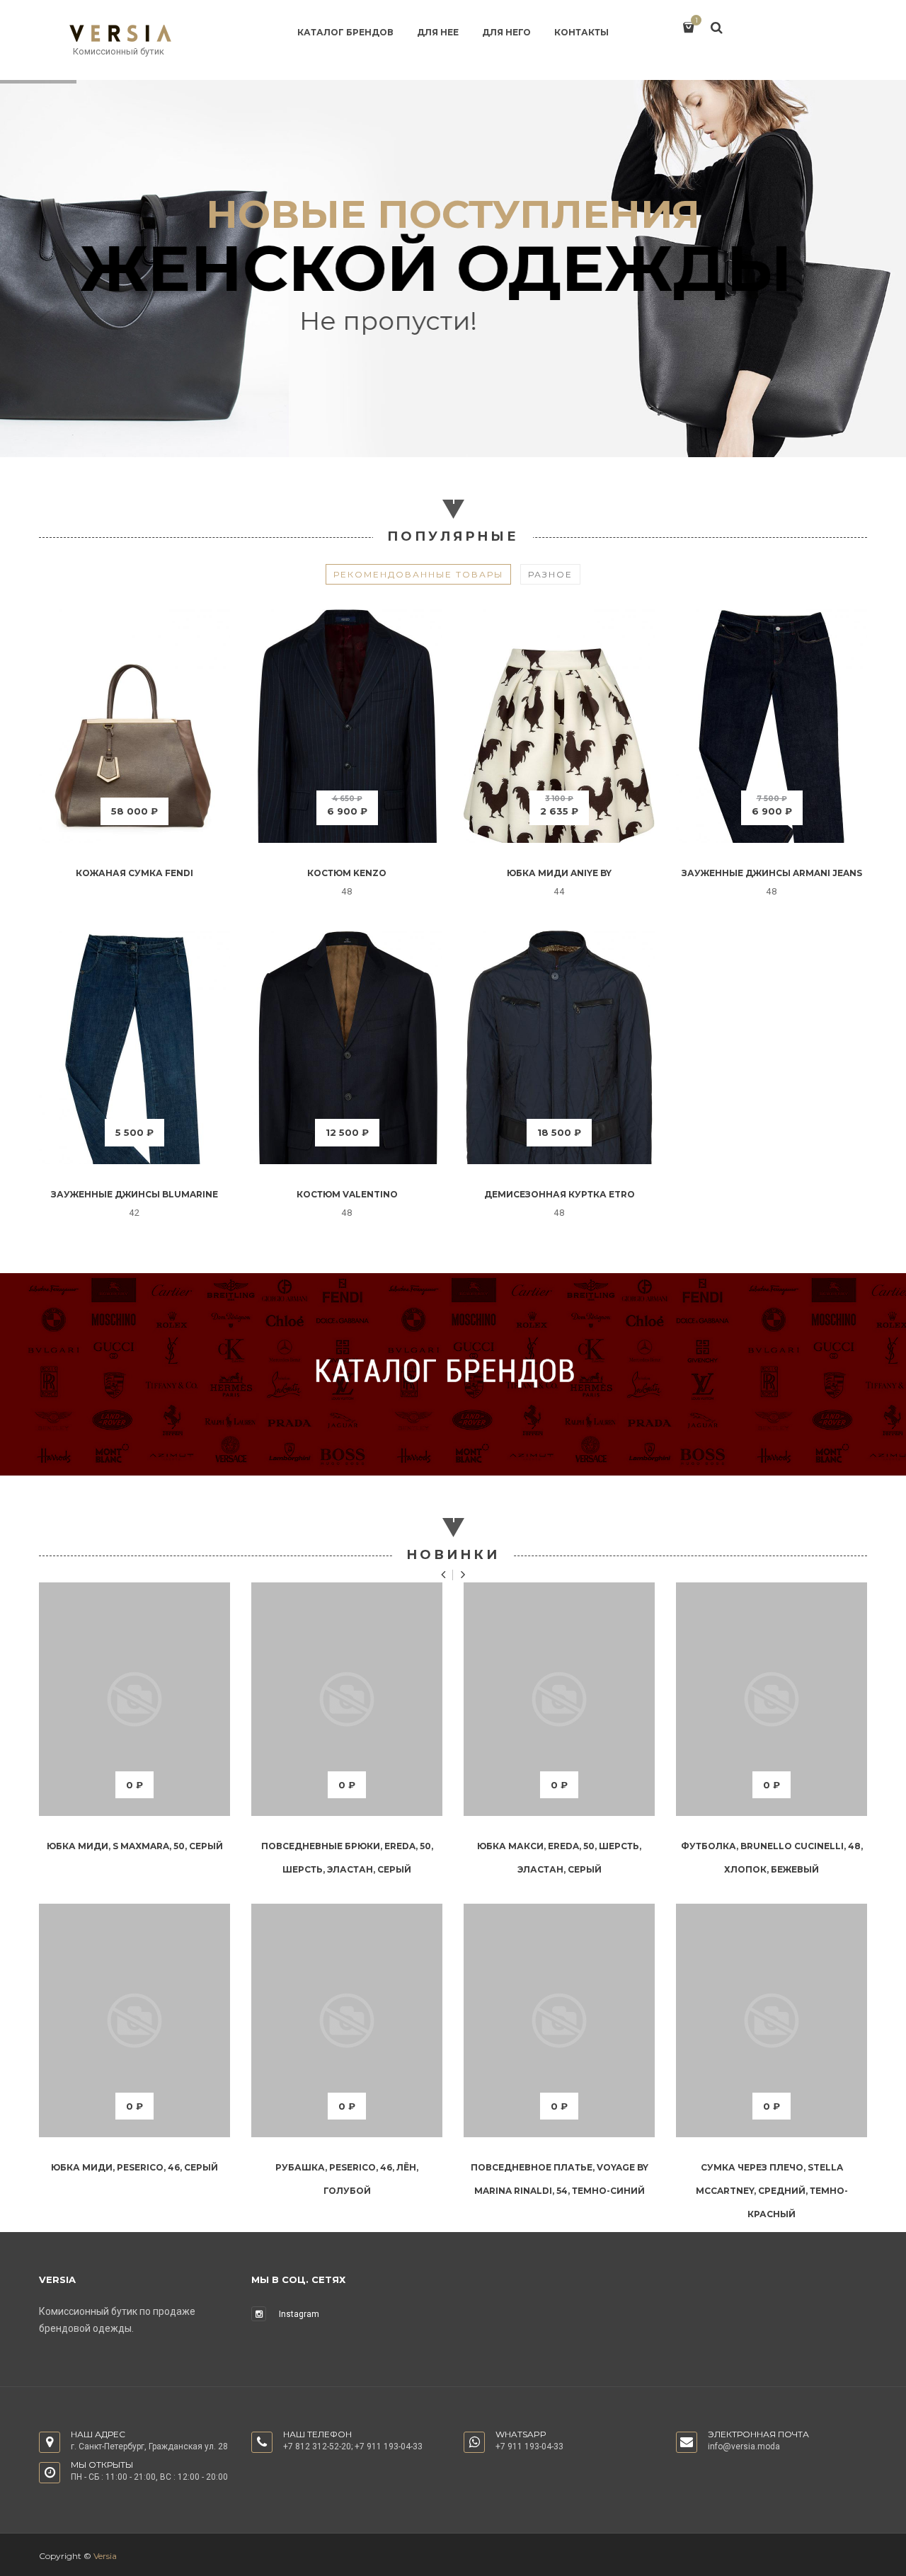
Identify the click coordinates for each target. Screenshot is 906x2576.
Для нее (438, 32)
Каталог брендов (345, 32)
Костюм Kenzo (347, 873)
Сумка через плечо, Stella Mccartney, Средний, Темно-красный (772, 2191)
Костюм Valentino (347, 1194)
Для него (506, 32)
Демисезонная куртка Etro (560, 1194)
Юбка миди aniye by (559, 873)
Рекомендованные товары (418, 574)
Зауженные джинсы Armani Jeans (772, 873)
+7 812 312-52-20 (317, 2446)
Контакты (581, 32)
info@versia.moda (744, 2446)
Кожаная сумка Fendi (134, 873)
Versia (105, 2556)
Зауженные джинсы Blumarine (134, 1194)
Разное (550, 574)
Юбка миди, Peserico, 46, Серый (134, 2167)
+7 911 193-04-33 (389, 2446)
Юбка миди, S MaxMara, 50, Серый (135, 1846)
